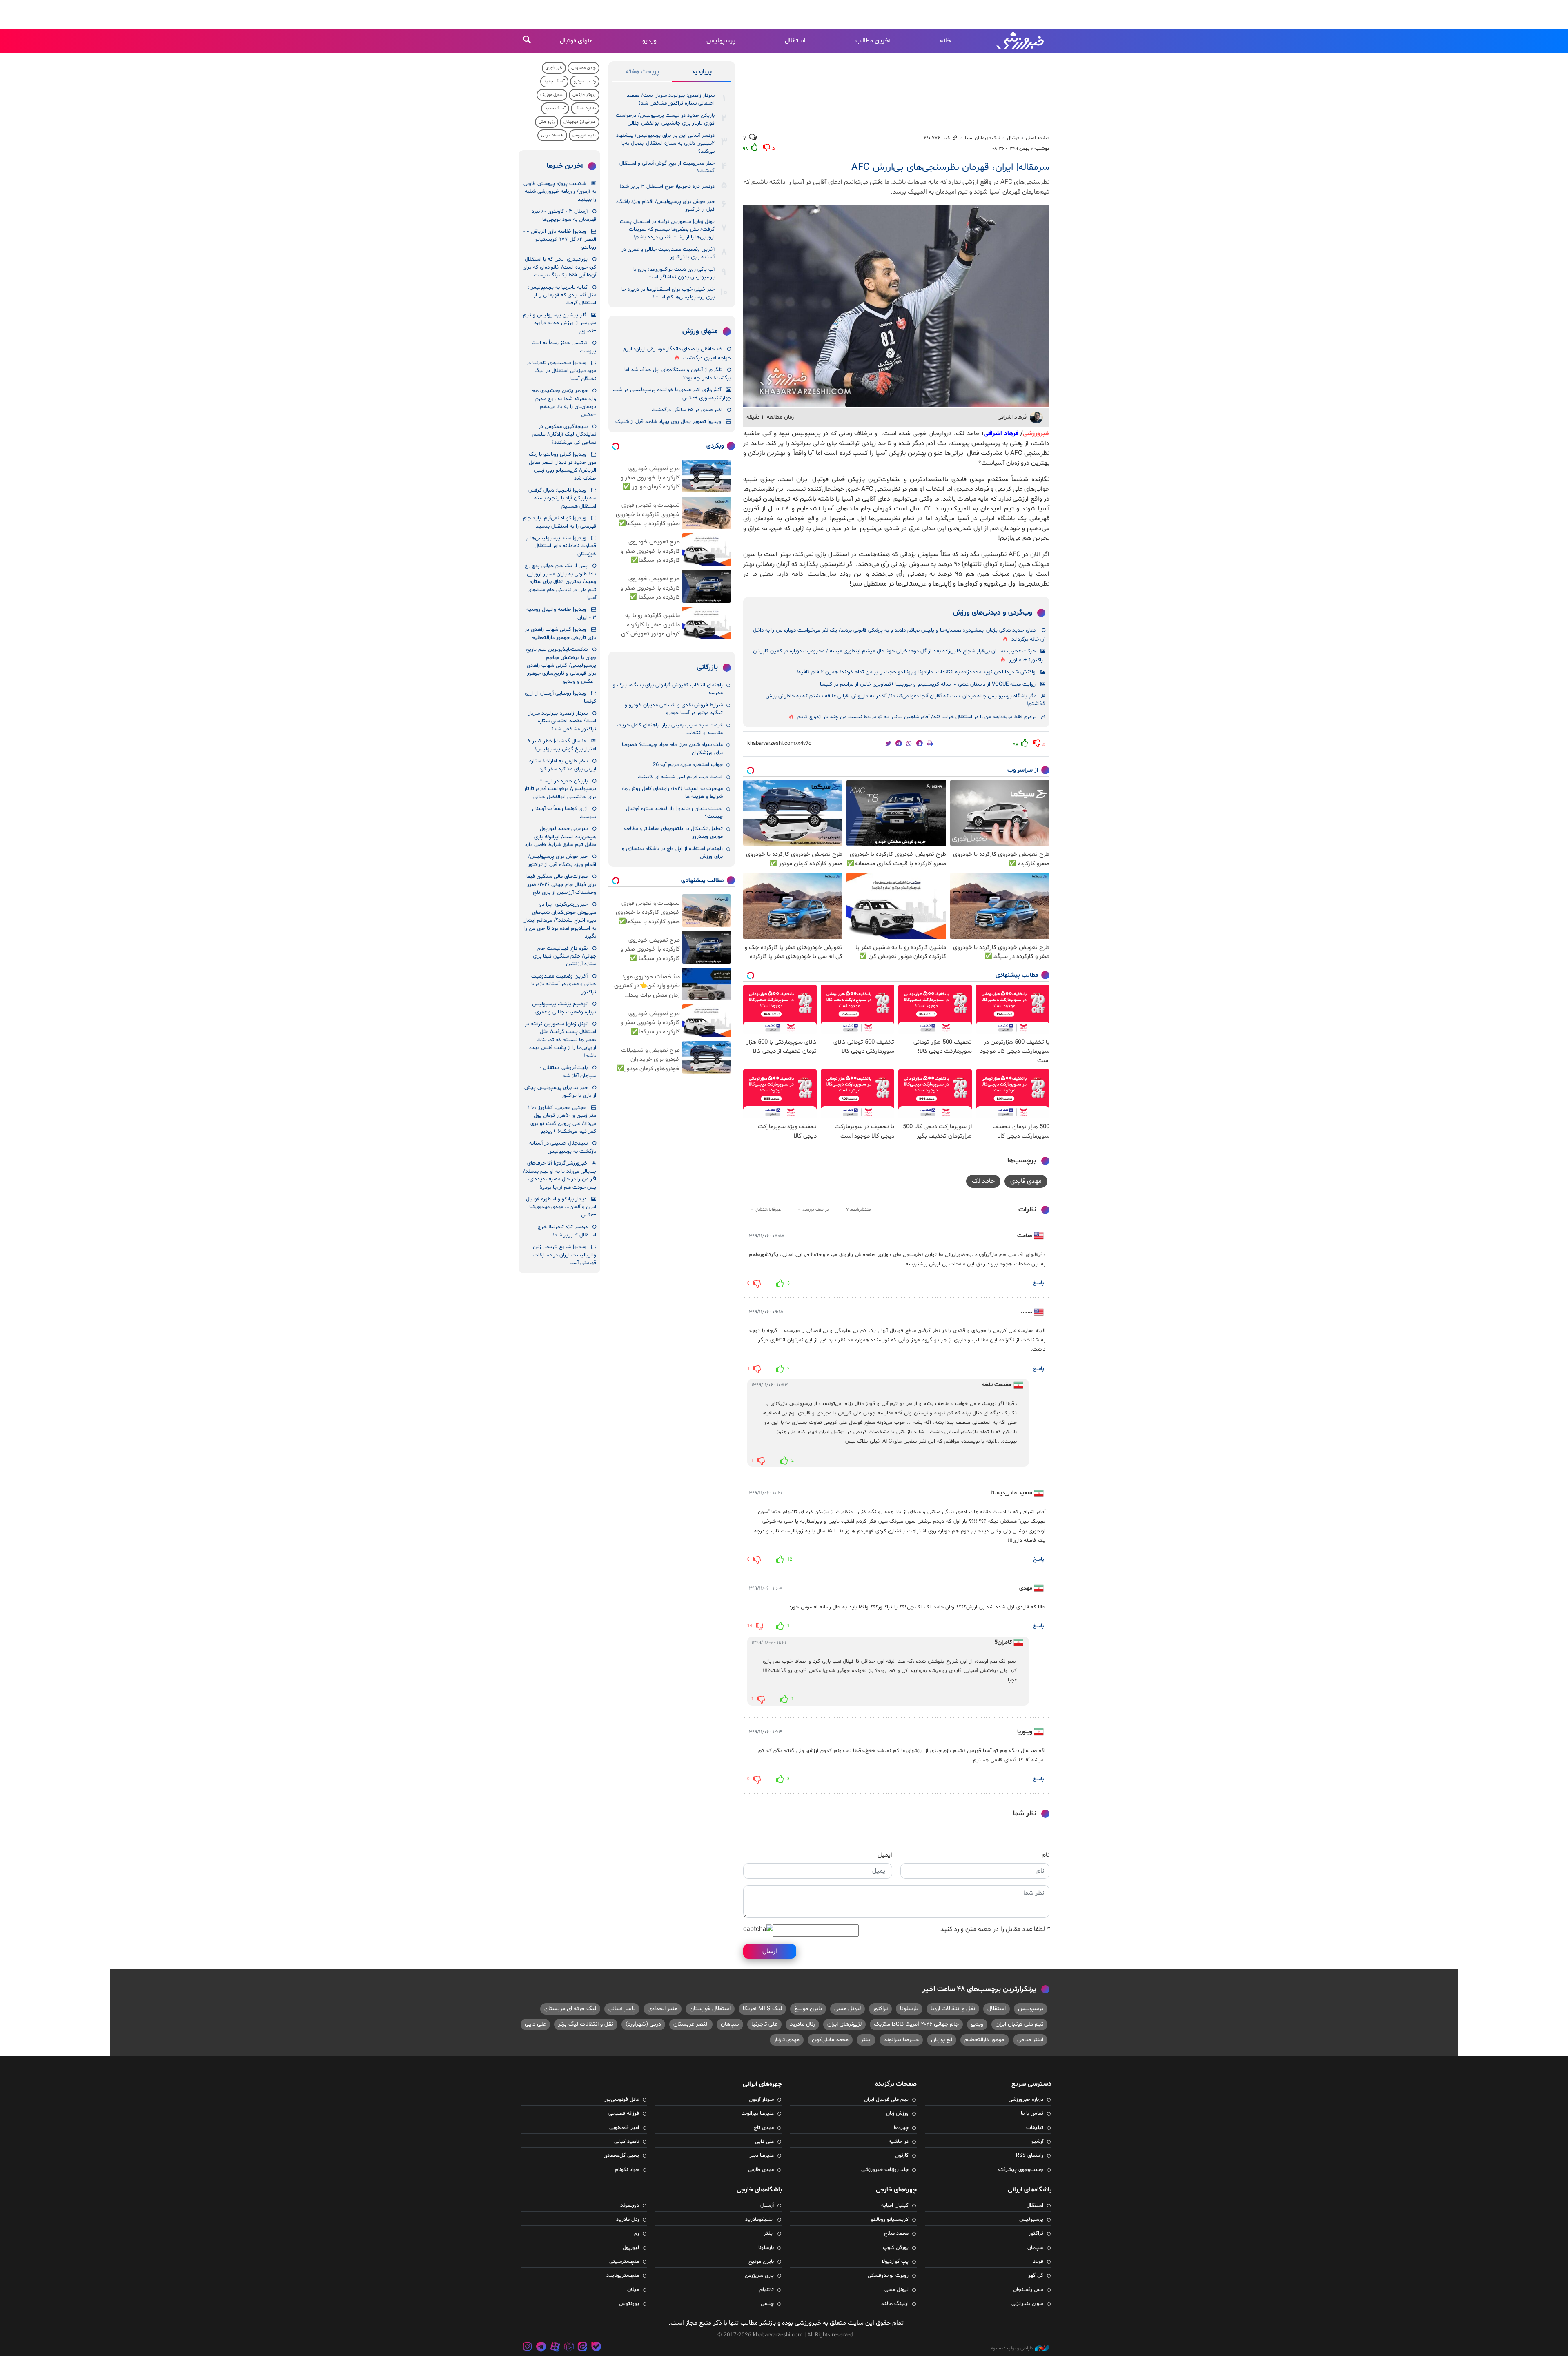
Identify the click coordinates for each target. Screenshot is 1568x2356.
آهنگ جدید (554, 81)
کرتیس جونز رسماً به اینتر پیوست (563, 347)
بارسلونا (909, 2009)
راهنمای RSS (1030, 2156)
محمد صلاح (896, 2234)
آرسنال (767, 2205)
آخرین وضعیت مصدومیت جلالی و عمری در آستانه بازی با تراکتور (668, 253)
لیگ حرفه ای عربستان (570, 2009)
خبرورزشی (1021, 41)
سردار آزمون (761, 2100)
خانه (945, 41)
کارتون (902, 2156)
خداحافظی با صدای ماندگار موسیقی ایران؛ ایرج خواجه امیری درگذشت (677, 353)
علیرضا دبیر (762, 2156)
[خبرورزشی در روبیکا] (569, 2348)
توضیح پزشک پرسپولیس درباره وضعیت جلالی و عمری (564, 1008)
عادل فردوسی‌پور (622, 2100)
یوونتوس (629, 2304)
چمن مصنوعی (584, 68)
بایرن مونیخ (808, 2009)
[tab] (701, 73)
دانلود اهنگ (585, 108)
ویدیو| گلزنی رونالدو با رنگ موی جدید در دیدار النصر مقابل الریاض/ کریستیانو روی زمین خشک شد (562, 466)
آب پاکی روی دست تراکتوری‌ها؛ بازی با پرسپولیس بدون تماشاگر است (674, 273)
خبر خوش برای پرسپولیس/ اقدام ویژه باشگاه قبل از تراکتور (665, 206)
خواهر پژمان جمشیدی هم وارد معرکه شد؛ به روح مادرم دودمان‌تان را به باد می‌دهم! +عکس (564, 403)
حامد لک (983, 1181)
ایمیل (885, 1855)
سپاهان (730, 2024)
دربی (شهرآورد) (643, 2024)
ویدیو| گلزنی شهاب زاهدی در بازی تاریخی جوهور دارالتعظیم (560, 634)
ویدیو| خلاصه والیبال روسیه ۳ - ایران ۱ (561, 613)
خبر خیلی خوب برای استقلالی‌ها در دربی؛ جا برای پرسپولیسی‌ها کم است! (668, 293)
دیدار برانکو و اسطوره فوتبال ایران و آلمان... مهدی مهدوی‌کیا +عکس (561, 1207)
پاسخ (1039, 1283)
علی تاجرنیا (764, 2024)
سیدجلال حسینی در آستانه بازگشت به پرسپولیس (563, 1147)
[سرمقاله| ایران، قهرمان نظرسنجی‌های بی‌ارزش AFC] (896, 306)
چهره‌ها (901, 2128)
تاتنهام (767, 2290)
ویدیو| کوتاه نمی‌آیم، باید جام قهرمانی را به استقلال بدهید (560, 522)
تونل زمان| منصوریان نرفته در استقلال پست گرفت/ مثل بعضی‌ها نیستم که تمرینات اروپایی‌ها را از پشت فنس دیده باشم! (667, 230)
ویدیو (649, 41)
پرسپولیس (721, 41)
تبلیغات (1035, 2128)
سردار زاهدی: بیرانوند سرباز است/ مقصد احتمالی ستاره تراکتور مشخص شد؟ (671, 99)
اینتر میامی (1030, 2040)
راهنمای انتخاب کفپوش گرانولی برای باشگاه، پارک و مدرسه (668, 689)
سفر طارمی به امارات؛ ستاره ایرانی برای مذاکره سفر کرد (563, 765)
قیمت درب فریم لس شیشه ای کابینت (680, 777)
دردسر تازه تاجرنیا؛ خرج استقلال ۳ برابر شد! (667, 187)
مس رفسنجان (1028, 2290)
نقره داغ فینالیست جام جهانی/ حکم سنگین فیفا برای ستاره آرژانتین (565, 956)
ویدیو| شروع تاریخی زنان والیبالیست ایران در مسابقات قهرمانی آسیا (565, 1255)
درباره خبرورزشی (1026, 2100)
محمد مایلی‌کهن (830, 2040)
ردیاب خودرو (585, 81)
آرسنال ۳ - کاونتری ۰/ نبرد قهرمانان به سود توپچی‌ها (564, 215)
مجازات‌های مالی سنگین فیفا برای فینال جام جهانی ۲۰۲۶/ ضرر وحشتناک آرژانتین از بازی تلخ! (561, 885)
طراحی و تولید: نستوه (1012, 2348)
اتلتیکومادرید (759, 2220)
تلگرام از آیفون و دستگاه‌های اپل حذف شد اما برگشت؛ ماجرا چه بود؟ (678, 374)
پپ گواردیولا (895, 2262)
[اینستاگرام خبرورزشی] (528, 2348)
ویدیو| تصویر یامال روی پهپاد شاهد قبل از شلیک (668, 422)
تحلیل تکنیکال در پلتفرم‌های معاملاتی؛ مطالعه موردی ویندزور (673, 833)
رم (637, 2234)
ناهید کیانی (627, 2142)
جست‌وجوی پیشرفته (1021, 2170)
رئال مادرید (802, 2024)
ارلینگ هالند (895, 2304)
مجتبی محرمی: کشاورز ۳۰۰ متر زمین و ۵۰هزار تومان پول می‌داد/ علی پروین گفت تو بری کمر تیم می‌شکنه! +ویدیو (562, 1120)
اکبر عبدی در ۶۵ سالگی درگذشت (687, 410)
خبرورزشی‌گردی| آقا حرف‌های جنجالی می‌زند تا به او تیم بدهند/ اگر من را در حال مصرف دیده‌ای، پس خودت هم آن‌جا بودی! (560, 1175)
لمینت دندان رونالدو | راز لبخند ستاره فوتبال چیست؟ (674, 813)
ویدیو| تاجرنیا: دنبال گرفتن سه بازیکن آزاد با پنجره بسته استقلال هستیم (562, 498)
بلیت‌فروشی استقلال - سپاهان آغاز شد (568, 1072)
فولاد (1038, 2262)
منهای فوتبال (576, 41)
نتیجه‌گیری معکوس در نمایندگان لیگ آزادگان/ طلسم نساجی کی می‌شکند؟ (564, 435)
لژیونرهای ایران (844, 2024)
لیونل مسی (847, 2009)
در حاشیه (899, 2142)
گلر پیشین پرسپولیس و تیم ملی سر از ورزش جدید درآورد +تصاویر (560, 323)
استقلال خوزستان (710, 2009)
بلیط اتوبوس (584, 135)
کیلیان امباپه (895, 2205)
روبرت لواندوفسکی (888, 2276)
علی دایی (535, 2024)
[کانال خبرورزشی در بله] (596, 2348)
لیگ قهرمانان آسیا (983, 138)
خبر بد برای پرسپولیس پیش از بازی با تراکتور (560, 1092)
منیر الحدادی (663, 2009)
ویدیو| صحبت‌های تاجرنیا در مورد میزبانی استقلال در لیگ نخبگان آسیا (561, 371)
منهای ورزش (700, 332)
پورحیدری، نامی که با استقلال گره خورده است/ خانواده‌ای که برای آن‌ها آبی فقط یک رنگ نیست (559, 267)
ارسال (770, 1951)
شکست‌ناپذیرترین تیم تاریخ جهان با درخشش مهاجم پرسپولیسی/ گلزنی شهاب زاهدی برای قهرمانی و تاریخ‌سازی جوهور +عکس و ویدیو (561, 666)
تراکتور (880, 2009)
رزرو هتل (547, 122)
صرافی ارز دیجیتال (580, 122)
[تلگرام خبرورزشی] (541, 2348)
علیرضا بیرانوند (901, 2040)
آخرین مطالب (873, 41)
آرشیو (1037, 2142)
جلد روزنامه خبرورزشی (885, 2170)
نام (1046, 1855)
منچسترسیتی (624, 2262)
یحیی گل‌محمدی (621, 2156)
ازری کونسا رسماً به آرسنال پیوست (564, 813)
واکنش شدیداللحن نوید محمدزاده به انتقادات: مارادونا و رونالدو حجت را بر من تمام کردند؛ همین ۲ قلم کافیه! (916, 672)
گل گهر (1036, 2276)
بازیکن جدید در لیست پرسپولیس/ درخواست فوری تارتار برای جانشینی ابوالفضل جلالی (665, 119)
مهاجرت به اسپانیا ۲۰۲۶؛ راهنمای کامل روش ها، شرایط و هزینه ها (672, 793)
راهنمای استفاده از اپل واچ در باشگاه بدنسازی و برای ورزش (672, 853)
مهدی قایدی (1026, 1181)
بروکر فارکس (584, 95)
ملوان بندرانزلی (1027, 2304)
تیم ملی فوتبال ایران (1019, 2024)
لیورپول (631, 2248)
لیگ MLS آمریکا (762, 2009)
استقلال (795, 41)
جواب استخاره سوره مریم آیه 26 (688, 765)
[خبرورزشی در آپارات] (555, 2348)
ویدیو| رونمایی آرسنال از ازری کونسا (560, 697)
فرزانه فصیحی (624, 2113)
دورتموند (630, 2205)
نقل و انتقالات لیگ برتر (586, 2024)
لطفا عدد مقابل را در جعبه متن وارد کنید (995, 1929)
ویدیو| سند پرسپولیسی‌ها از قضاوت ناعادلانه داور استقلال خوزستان (561, 546)
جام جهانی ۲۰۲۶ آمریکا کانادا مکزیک (916, 2024)
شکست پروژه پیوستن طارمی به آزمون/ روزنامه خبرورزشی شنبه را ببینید (560, 192)
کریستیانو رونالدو (890, 2220)
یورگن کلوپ (896, 2248)
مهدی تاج (764, 2128)
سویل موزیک (552, 95)
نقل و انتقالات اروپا (953, 2009)
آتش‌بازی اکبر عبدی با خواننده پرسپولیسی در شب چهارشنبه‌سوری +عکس (672, 394)
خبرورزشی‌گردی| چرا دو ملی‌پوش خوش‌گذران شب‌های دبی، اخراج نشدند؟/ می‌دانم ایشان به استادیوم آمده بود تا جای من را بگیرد (559, 920)
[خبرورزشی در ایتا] (582, 2348)
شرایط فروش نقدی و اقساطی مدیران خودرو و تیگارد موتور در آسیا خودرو (674, 709)
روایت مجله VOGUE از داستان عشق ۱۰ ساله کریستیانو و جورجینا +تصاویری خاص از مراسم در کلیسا (928, 684)
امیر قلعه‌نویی (624, 2128)
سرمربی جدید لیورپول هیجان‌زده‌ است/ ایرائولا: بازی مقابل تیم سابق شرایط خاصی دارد (560, 837)
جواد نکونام (627, 2170)
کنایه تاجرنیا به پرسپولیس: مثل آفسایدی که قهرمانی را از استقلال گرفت (562, 295)
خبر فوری (554, 68)
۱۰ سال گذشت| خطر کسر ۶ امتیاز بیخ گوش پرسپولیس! (562, 745)
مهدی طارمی (761, 2170)
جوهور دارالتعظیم (985, 2040)
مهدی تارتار (787, 2040)
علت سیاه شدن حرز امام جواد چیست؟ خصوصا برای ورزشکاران (672, 749)
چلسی (767, 2304)
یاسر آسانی (622, 2009)
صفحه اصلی (1038, 138)
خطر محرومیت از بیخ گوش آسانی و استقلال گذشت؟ (667, 167)
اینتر (866, 2040)
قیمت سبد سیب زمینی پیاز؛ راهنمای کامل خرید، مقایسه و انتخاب (670, 729)
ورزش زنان (897, 2113)
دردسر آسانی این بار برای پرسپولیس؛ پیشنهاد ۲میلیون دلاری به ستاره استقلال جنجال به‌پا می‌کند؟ (665, 144)
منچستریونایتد (623, 2276)
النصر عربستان (691, 2024)
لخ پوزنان (942, 2040)
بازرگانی (707, 668)
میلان (633, 2290)
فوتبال (1013, 138)
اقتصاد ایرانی (552, 135)
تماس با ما (1032, 2113)
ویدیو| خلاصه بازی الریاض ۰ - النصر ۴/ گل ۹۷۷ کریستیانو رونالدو (560, 239)
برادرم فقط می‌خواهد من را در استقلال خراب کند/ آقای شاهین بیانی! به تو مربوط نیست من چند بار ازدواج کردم (917, 717)
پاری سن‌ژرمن (759, 2276)
